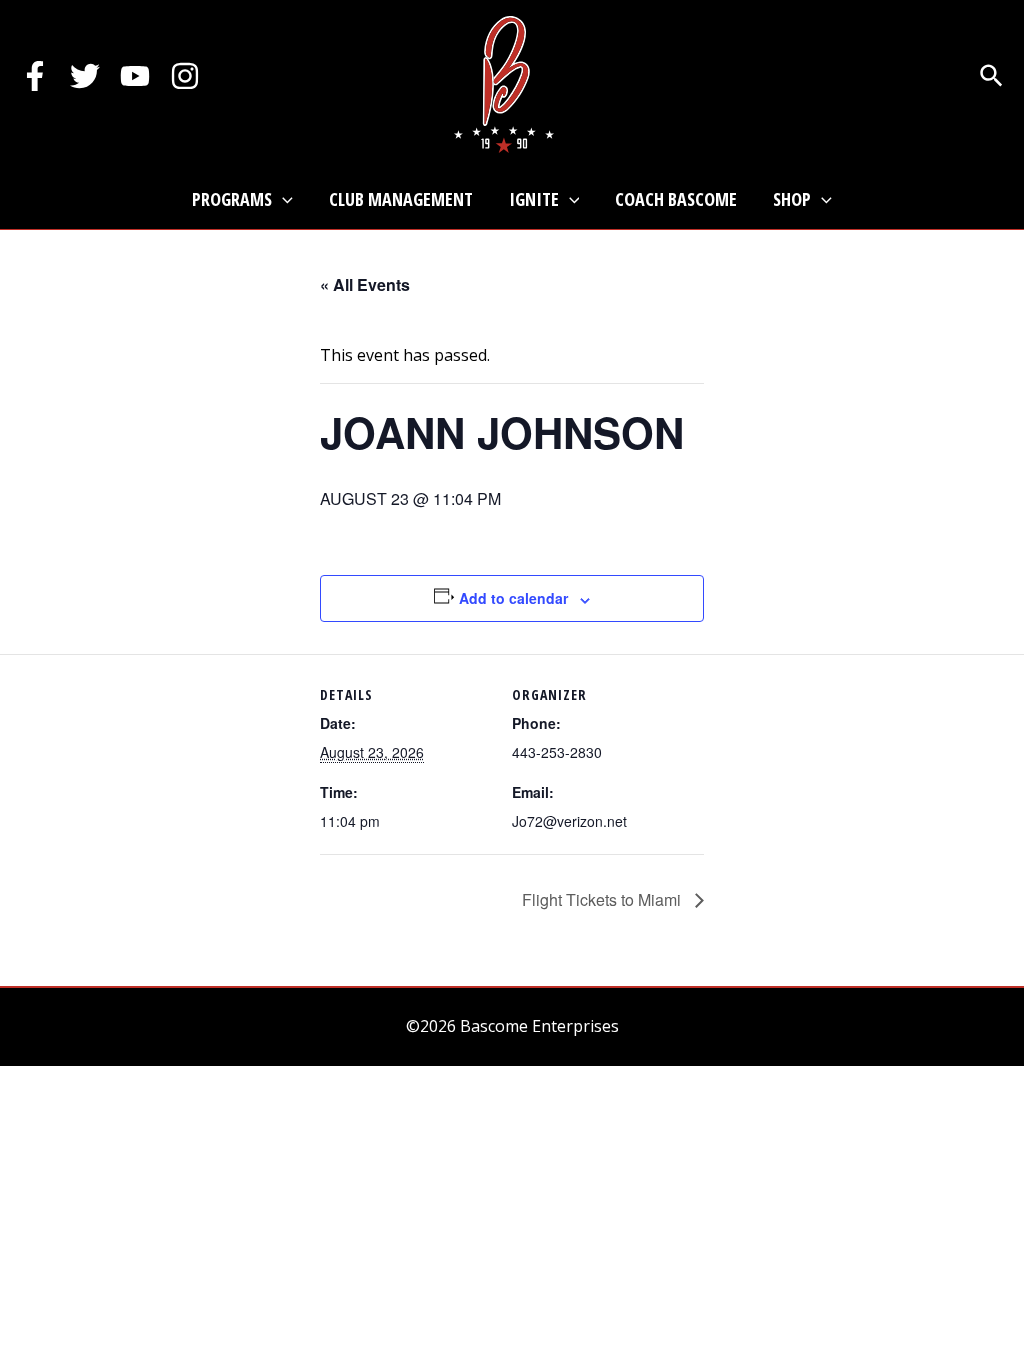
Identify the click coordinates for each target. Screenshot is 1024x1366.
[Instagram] (185, 76)
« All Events (365, 284)
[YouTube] (135, 76)
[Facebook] (35, 76)
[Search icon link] (992, 78)
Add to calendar (513, 598)
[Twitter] (85, 76)
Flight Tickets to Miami (603, 899)
